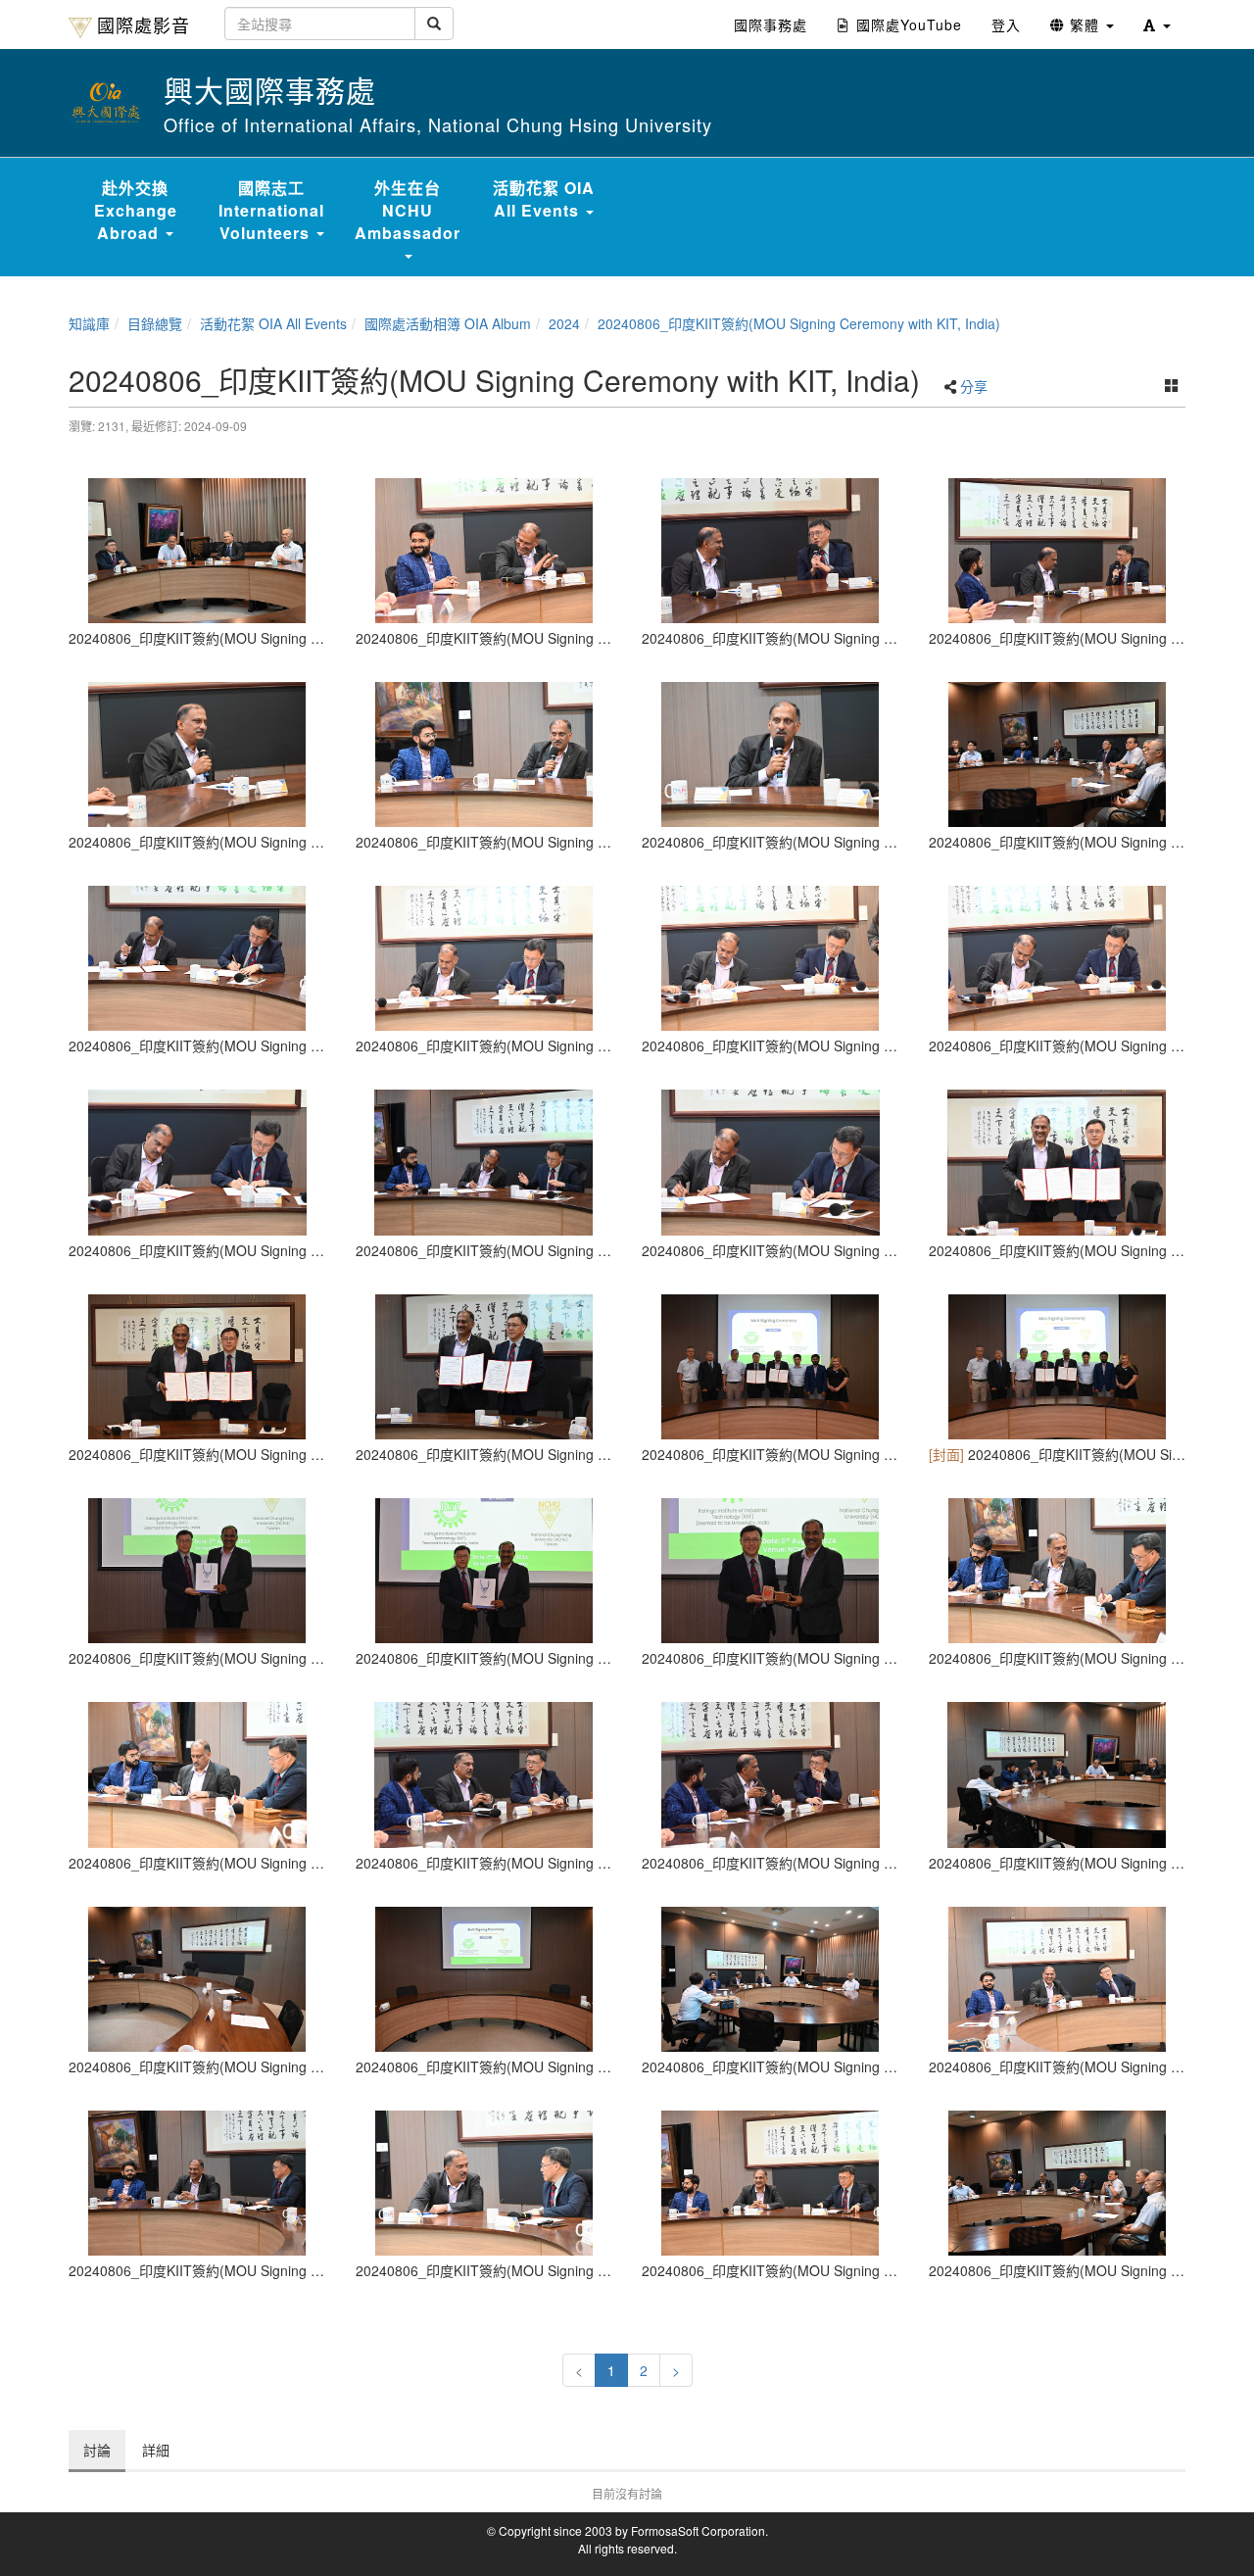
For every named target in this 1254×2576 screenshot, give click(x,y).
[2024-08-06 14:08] (771, 551)
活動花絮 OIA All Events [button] (544, 199)
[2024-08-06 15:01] (1058, 1774)
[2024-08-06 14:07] (197, 551)
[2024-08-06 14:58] (197, 1571)
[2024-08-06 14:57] (771, 1367)
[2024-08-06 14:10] (771, 754)
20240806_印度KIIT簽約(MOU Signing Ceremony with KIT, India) (799, 323)
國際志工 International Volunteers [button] (271, 210)
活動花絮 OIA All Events (273, 323)
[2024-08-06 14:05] (771, 1979)
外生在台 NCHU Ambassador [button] (408, 210)
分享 (974, 386)
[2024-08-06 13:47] (197, 1979)
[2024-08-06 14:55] (771, 958)
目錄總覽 (155, 323)
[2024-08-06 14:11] (1058, 754)
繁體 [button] (1085, 24)
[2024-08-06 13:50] (484, 1979)
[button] (1157, 24)
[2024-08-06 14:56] (1058, 1162)
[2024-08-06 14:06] (484, 2183)
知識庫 (89, 323)
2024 (564, 323)
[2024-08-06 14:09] (197, 754)
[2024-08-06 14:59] (771, 1571)
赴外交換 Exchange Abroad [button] (136, 210)
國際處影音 (144, 24)
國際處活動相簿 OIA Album (448, 323)
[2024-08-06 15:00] (1058, 1571)
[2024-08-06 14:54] (197, 958)
